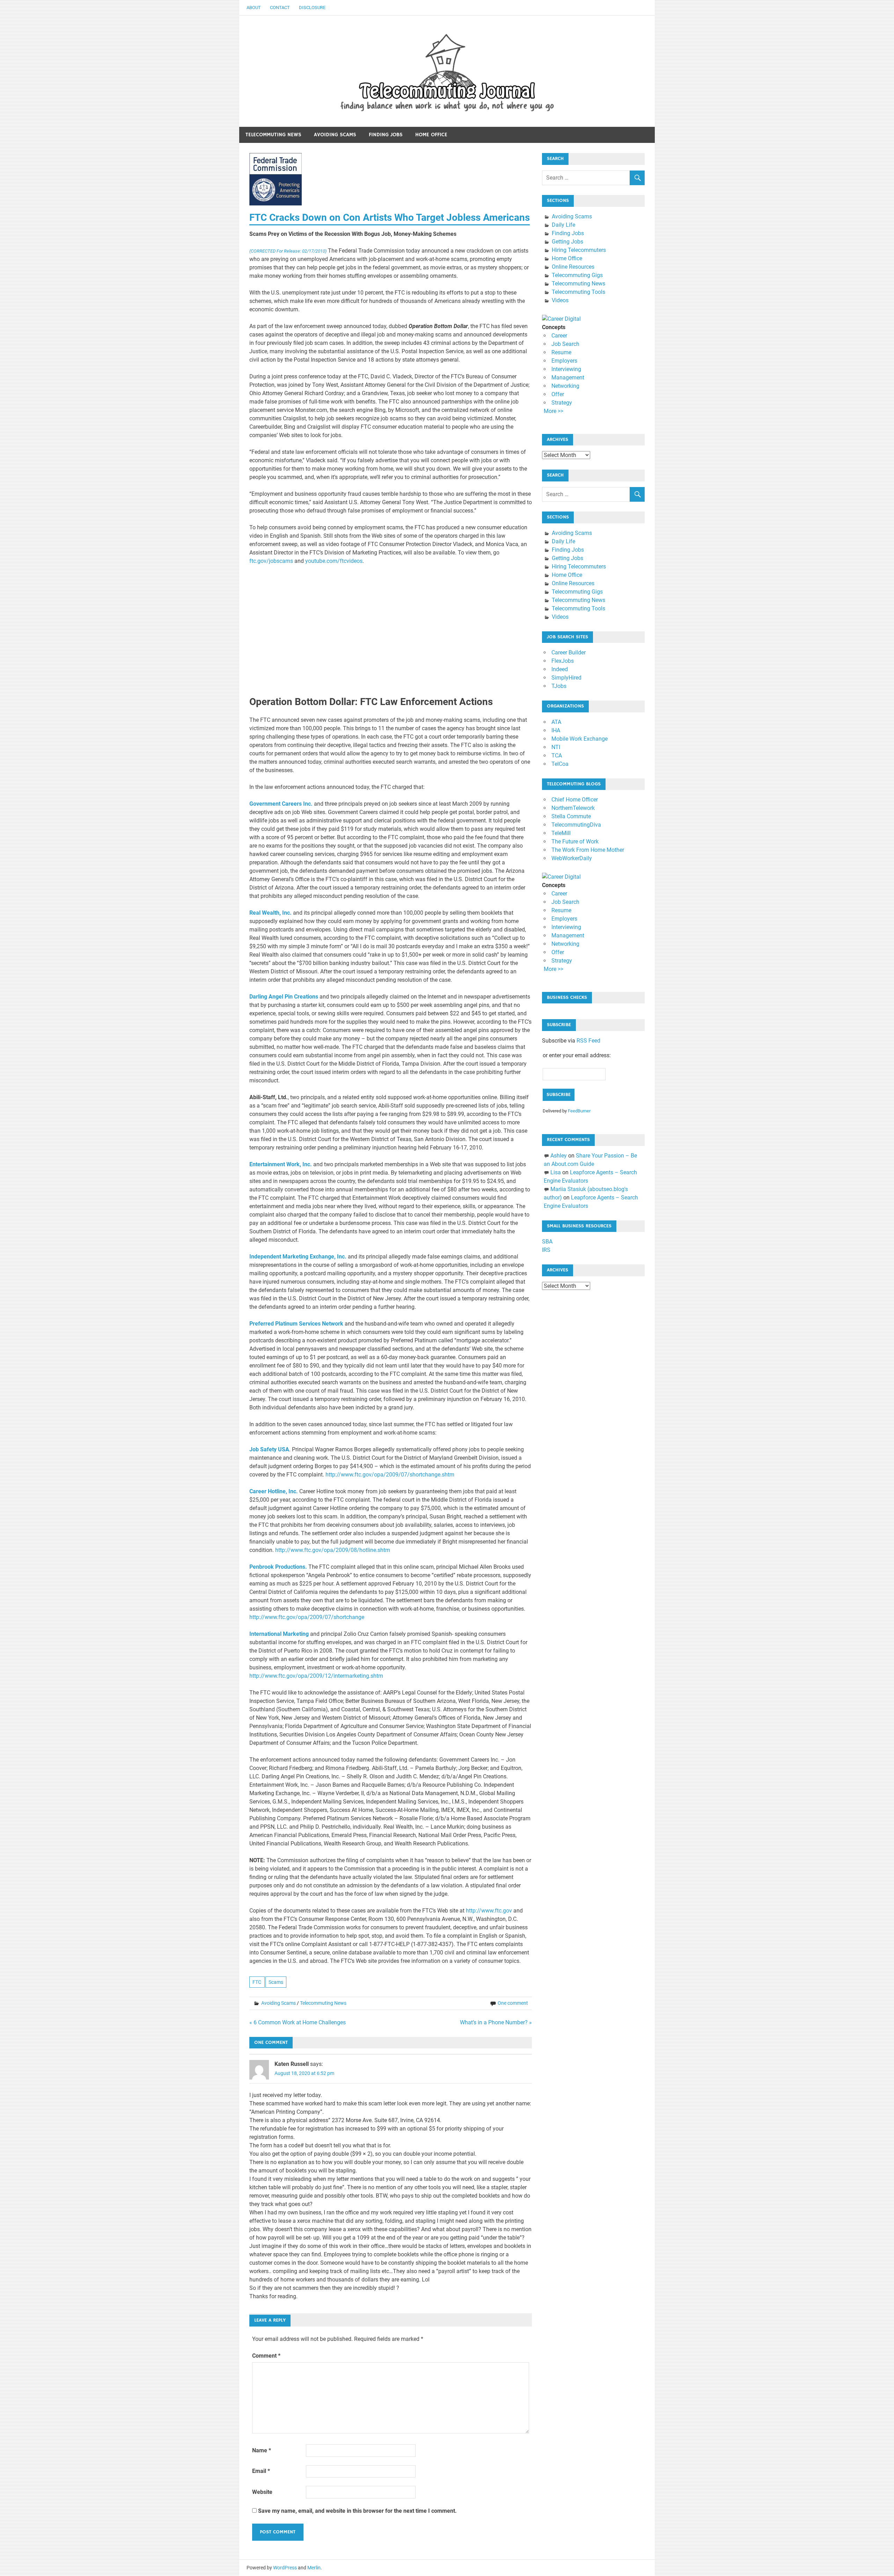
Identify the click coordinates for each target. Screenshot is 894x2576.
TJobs (559, 686)
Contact (280, 8)
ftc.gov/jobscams (271, 561)
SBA (547, 1242)
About (254, 8)
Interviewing (566, 369)
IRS (546, 1250)
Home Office (431, 135)
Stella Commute (571, 816)
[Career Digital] (561, 319)
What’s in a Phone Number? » (496, 2022)
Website (262, 2492)
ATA (556, 722)
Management (568, 378)
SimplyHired (566, 678)
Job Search (565, 344)
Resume (561, 352)
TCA (557, 756)
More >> (554, 411)
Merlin (314, 2568)
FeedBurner (579, 1111)
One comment (513, 2003)
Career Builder (569, 652)
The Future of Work (575, 841)
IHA (556, 730)
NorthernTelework (573, 808)
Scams (276, 1982)
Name (262, 2450)
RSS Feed (588, 1041)
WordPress (285, 2568)
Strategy (562, 403)
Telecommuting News (273, 135)
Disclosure (312, 8)
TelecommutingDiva (576, 825)
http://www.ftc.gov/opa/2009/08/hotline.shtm (333, 1550)
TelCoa (560, 764)
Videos (560, 300)
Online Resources (573, 267)
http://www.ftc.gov (489, 1911)
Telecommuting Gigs (577, 275)
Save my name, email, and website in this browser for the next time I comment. (357, 2511)
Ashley (559, 1156)
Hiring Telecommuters (579, 250)
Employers (564, 361)
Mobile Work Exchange (580, 739)
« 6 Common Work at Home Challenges (298, 2022)
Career (559, 336)
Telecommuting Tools (578, 292)
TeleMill (561, 833)
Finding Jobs (386, 135)
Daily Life (563, 225)
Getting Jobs (567, 242)
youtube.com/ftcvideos (334, 561)
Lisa (556, 1172)
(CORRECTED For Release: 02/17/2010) (288, 251)
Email (261, 2471)
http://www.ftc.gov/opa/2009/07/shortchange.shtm (390, 1475)
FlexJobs (563, 661)
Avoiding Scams (335, 135)
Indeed (560, 669)
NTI (556, 747)
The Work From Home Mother (588, 850)
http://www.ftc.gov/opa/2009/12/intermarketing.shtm (316, 1676)
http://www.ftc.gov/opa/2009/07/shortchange (307, 1617)
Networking (565, 386)
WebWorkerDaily (572, 858)
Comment (266, 2356)
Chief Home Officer (575, 800)
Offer (558, 394)
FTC (257, 1982)
